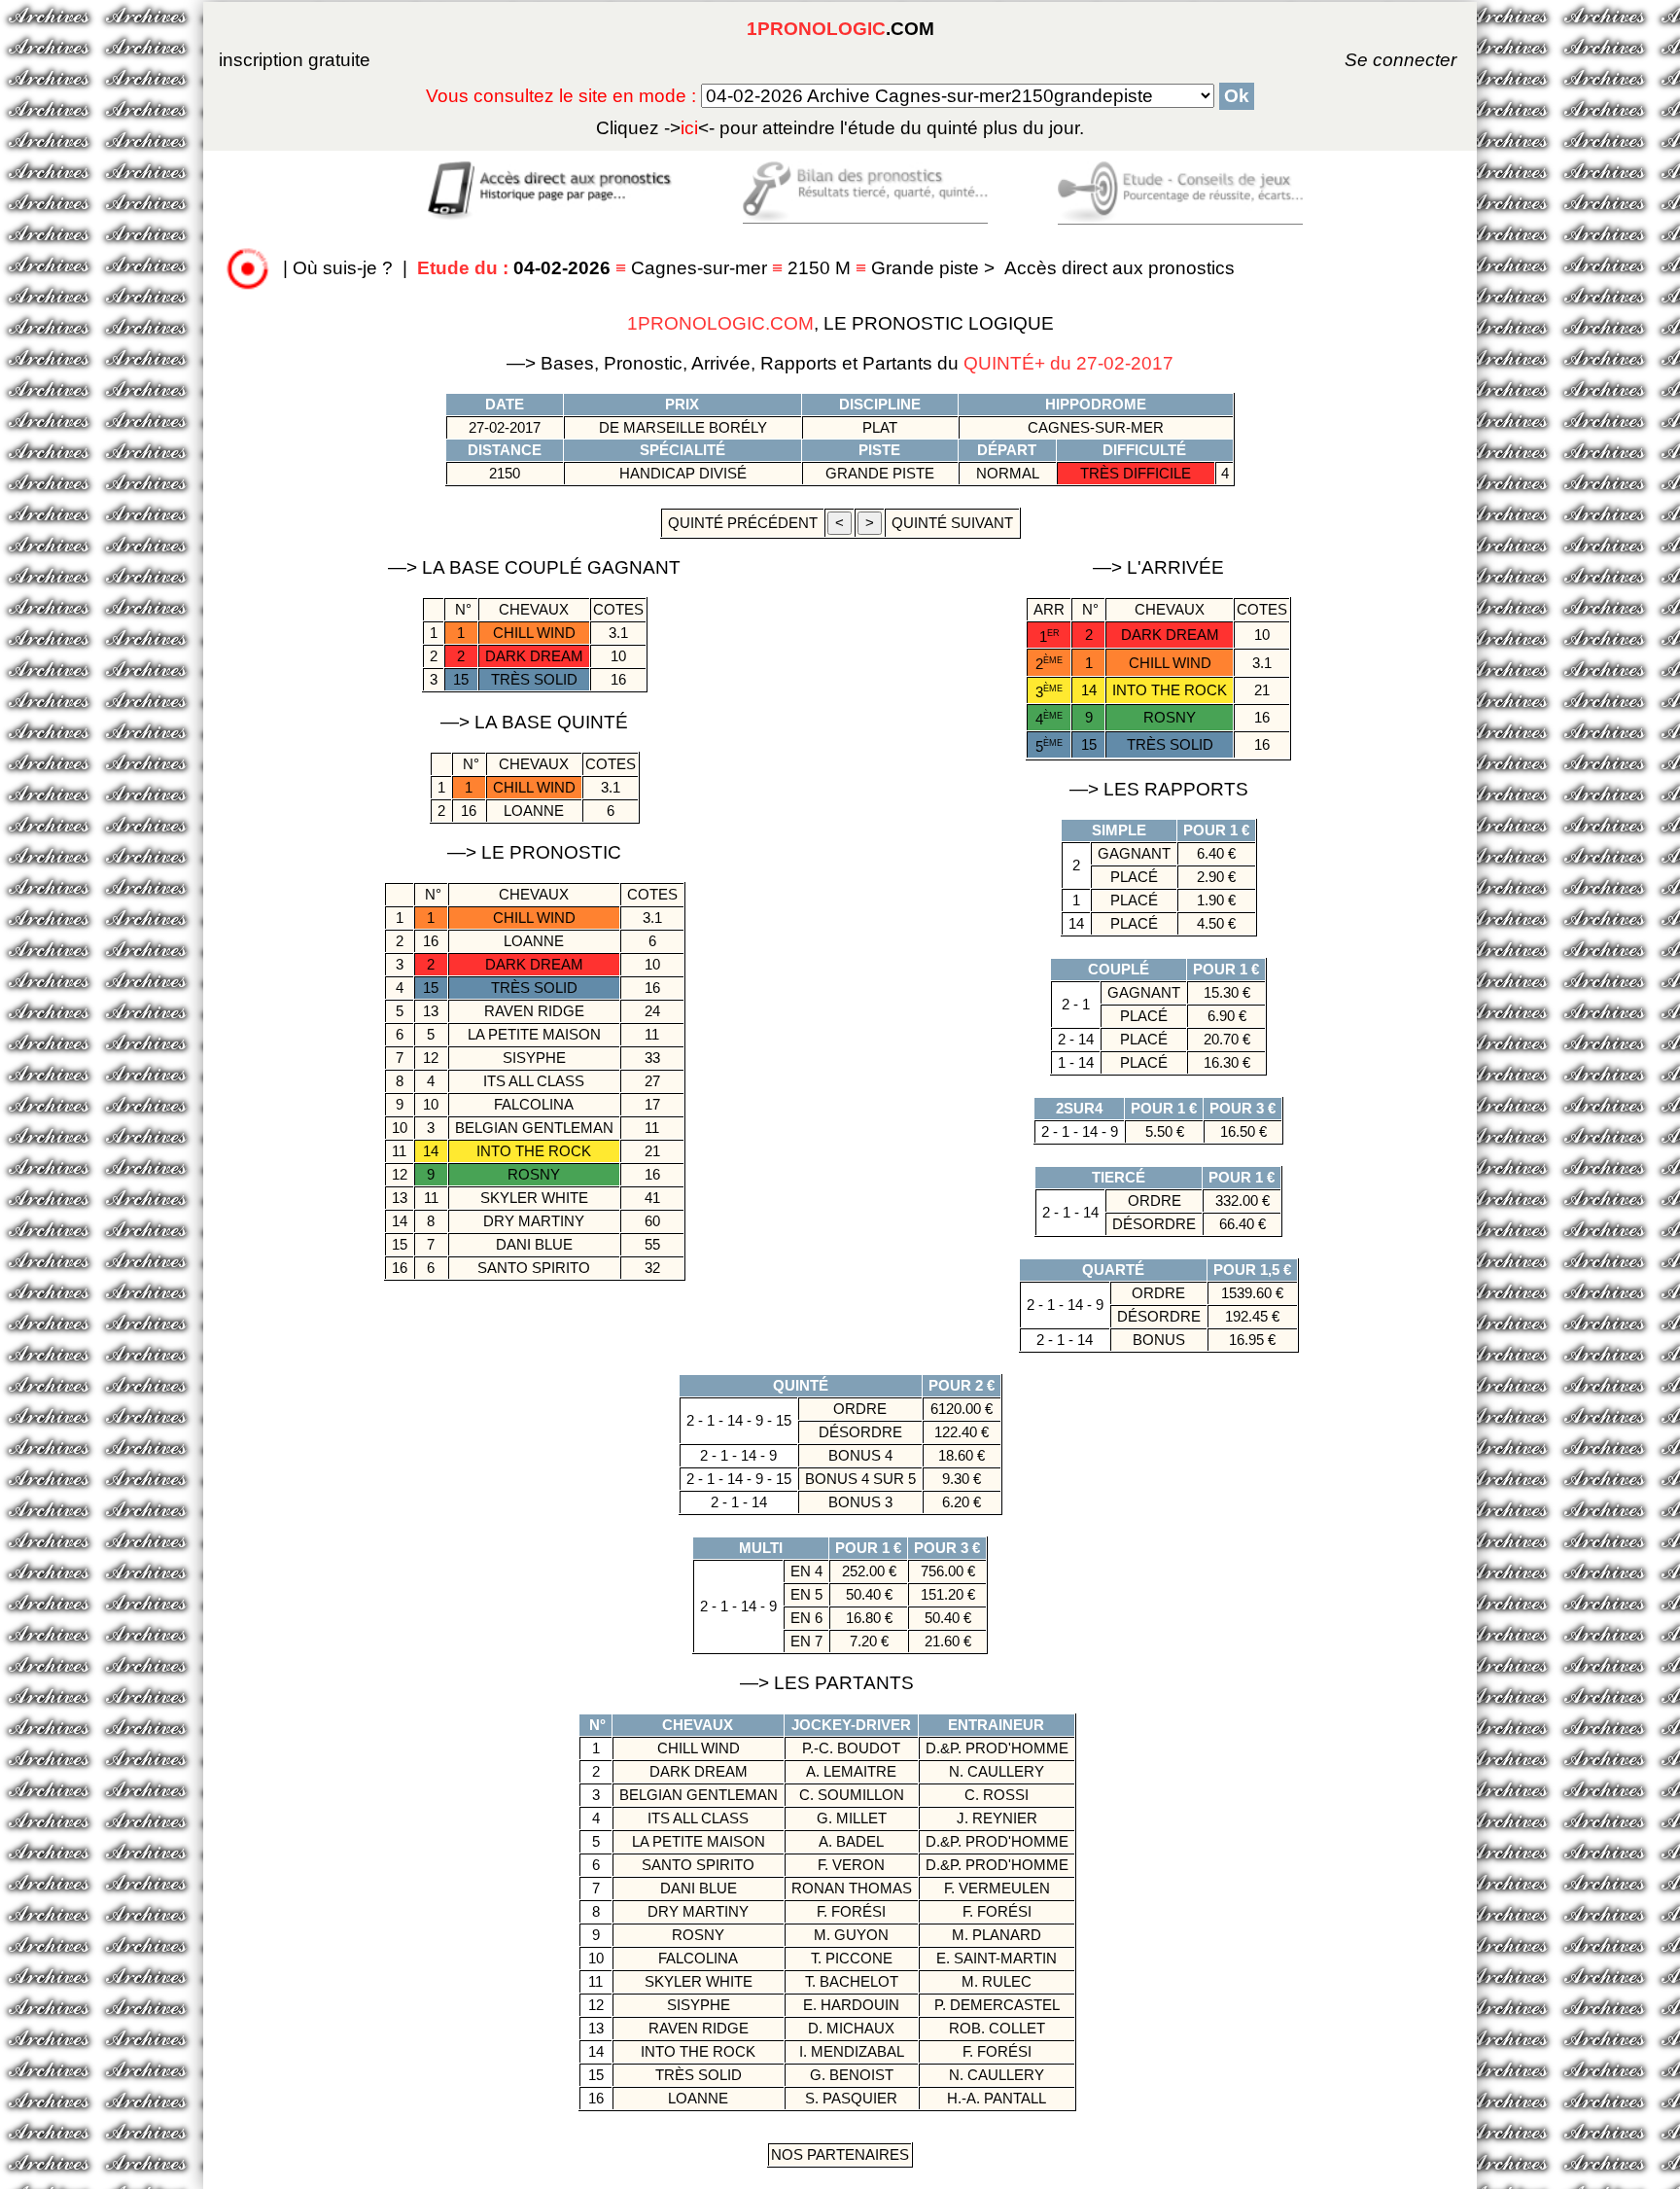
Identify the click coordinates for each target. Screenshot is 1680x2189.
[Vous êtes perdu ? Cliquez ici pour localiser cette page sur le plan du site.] (248, 268)
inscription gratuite (295, 60)
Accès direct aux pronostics (1120, 268)
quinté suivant (952, 523)
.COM (840, 29)
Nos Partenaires (840, 2154)
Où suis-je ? (343, 268)
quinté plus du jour (840, 128)
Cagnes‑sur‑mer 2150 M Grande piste (700, 268)
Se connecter (1374, 60)
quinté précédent (743, 523)
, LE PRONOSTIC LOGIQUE (840, 323)
